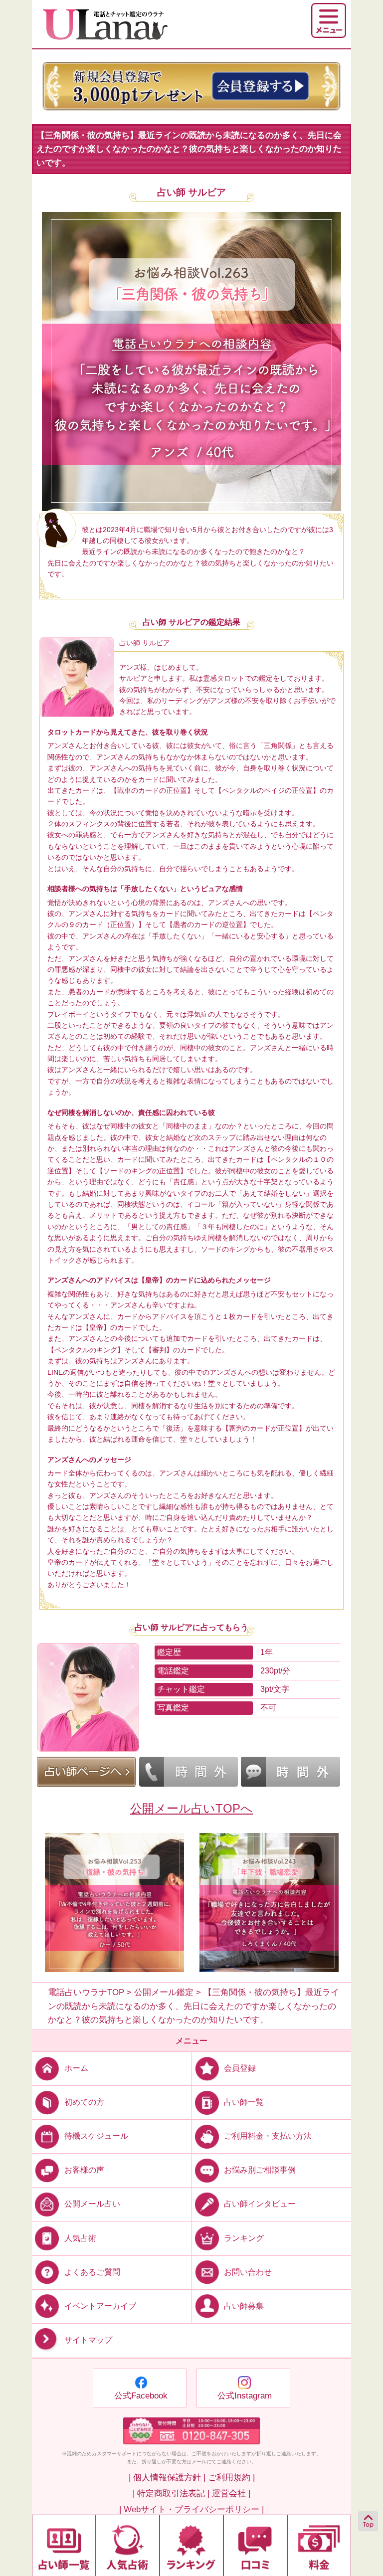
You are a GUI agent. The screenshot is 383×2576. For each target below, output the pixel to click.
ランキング (244, 2238)
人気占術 (80, 2238)
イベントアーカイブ (100, 2305)
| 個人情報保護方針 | (167, 2478)
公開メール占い (92, 2204)
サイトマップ (88, 2340)
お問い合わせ (248, 2272)
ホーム (76, 2068)
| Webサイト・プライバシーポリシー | (191, 2509)
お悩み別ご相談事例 (260, 2170)
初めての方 (84, 2102)
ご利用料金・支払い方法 (268, 2136)
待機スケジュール (96, 2136)
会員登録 (240, 2068)
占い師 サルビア (191, 192)
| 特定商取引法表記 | (171, 2493)
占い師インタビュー (260, 2204)
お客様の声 (84, 2170)
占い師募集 (244, 2305)
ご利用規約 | (231, 2478)
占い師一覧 (244, 2102)
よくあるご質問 (92, 2272)
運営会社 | (231, 2493)
